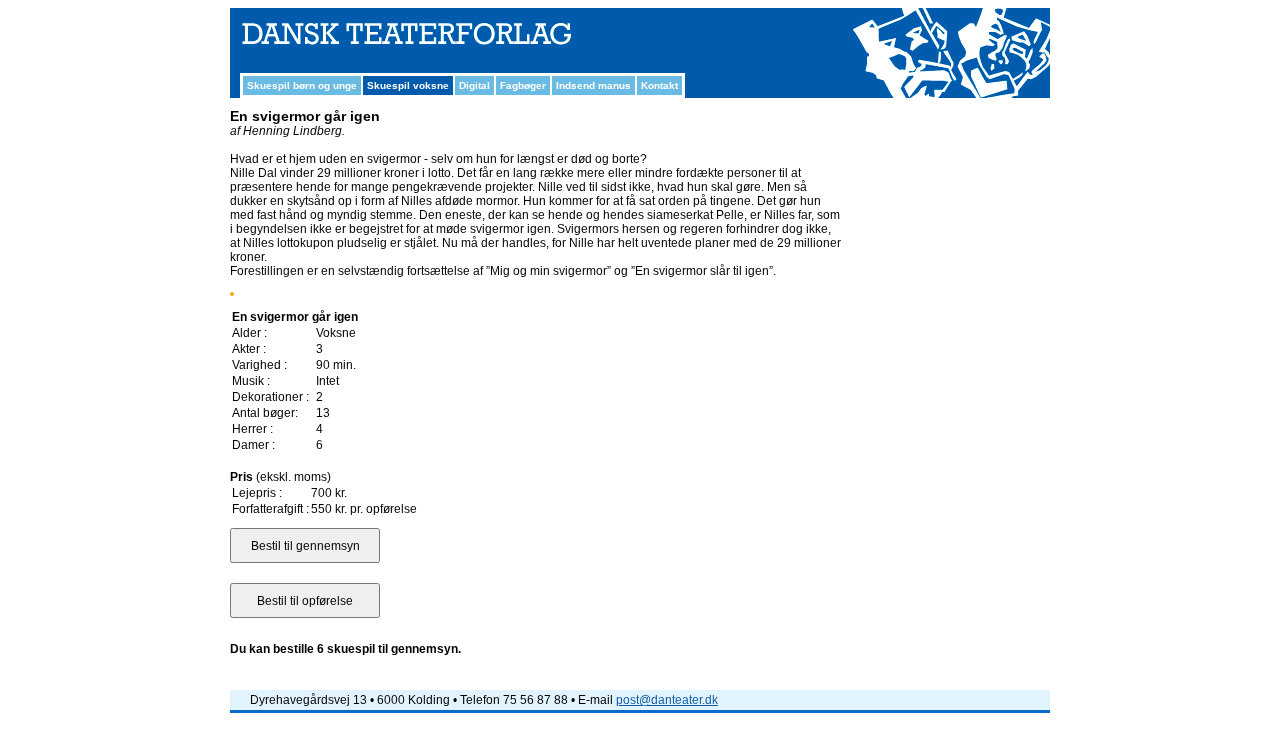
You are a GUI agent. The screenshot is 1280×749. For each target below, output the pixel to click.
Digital (474, 85)
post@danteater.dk (667, 700)
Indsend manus (593, 85)
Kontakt (659, 85)
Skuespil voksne (408, 85)
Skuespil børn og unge (302, 85)
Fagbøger (523, 85)
